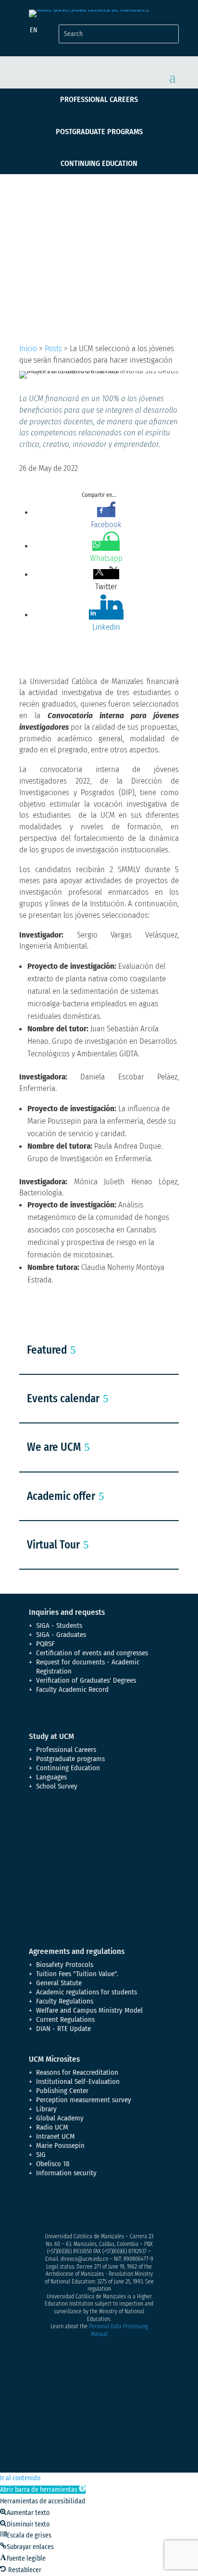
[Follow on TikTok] (133, 2207)
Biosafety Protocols (65, 1965)
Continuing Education (99, 163)
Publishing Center (62, 2091)
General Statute (59, 1983)
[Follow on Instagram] (75, 2207)
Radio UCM (52, 2127)
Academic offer (61, 1496)
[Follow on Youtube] (94, 2207)
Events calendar (63, 1398)
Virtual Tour (53, 1545)
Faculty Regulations (65, 2001)
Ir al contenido (20, 2478)
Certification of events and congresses (92, 1653)
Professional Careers (99, 99)
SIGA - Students (59, 1625)
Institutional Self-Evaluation (78, 2081)
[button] (43, 2490)
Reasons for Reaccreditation (77, 2072)
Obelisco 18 (53, 2164)
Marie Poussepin (60, 2145)
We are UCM (54, 1447)
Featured (47, 1350)
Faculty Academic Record (72, 1689)
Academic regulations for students (87, 1992)
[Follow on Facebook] (37, 2207)
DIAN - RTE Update (63, 2029)
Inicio (28, 349)
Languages (51, 1777)
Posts (53, 349)
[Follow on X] (56, 2207)
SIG (41, 2155)
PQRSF (45, 1644)
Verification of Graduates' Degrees (86, 1680)
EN (34, 30)
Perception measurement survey (84, 2100)
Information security (66, 2173)
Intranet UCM (56, 2136)
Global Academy (60, 2118)
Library (46, 2109)
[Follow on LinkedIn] (113, 2207)
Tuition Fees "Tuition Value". (77, 1974)
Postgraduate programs (99, 132)
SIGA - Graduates (61, 1635)
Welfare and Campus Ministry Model (89, 2010)
